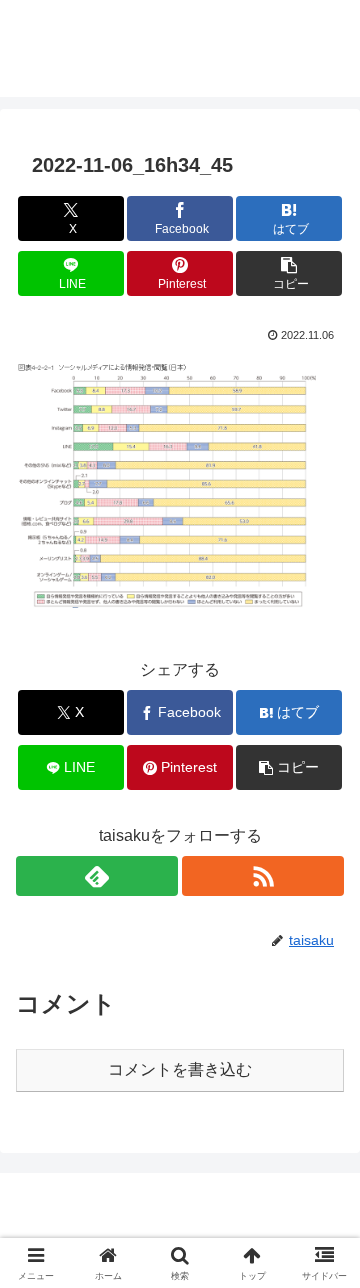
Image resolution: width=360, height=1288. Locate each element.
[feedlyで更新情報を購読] (97, 876)
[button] (289, 273)
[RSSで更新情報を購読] (263, 876)
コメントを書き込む (180, 1069)
